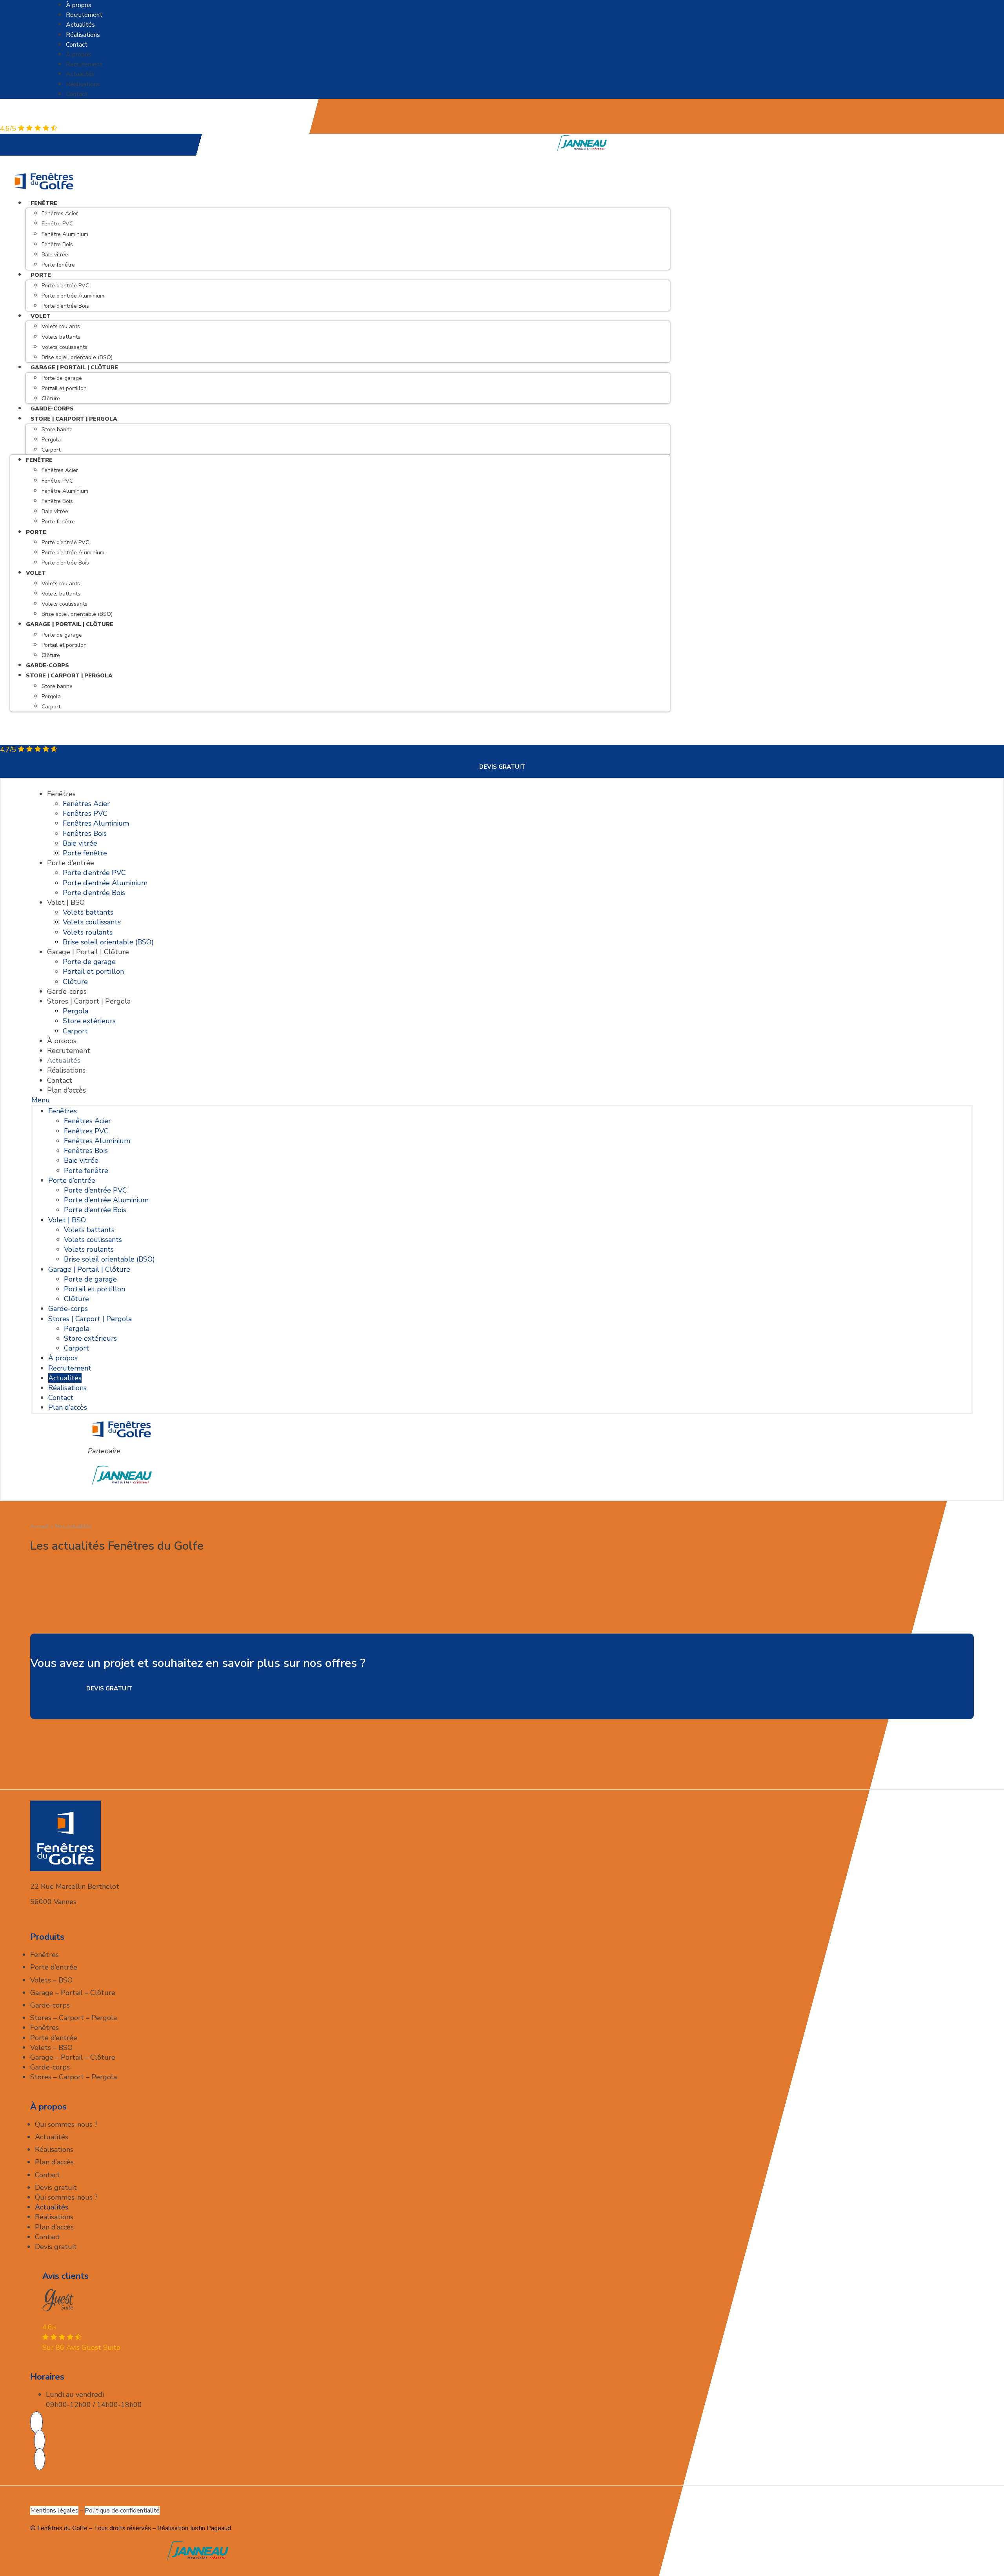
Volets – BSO (51, 1980)
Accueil (39, 1526)
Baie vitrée (55, 255)
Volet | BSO (66, 902)
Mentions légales (54, 2511)
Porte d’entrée (71, 863)
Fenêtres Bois (85, 833)
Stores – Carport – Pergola (74, 2018)
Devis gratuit (56, 2188)
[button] (502, 1100)
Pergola (51, 440)
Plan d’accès (66, 1090)
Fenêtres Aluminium (96, 823)
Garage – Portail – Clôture (73, 1993)
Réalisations (83, 35)
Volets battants (61, 337)
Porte (41, 275)
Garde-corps (47, 665)
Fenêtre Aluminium (65, 234)
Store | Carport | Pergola (74, 419)
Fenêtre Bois (57, 244)
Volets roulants (61, 326)
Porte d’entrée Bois (65, 306)
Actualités (80, 25)
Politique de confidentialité (122, 2511)
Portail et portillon (64, 388)
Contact (77, 45)
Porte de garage (62, 378)
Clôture (51, 655)
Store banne (57, 429)
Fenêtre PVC (57, 224)
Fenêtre (44, 203)
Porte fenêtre (58, 265)
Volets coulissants (65, 347)
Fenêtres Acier (60, 213)
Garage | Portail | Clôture (74, 368)
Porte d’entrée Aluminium (73, 296)
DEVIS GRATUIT (502, 767)
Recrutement (84, 15)
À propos (79, 5)
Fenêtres (61, 794)
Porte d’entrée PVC (65, 286)
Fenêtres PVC (85, 813)
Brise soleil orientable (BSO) (77, 614)
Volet (41, 316)
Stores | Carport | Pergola (89, 1001)
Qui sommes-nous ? (66, 2124)
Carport (51, 450)
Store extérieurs (89, 1021)
